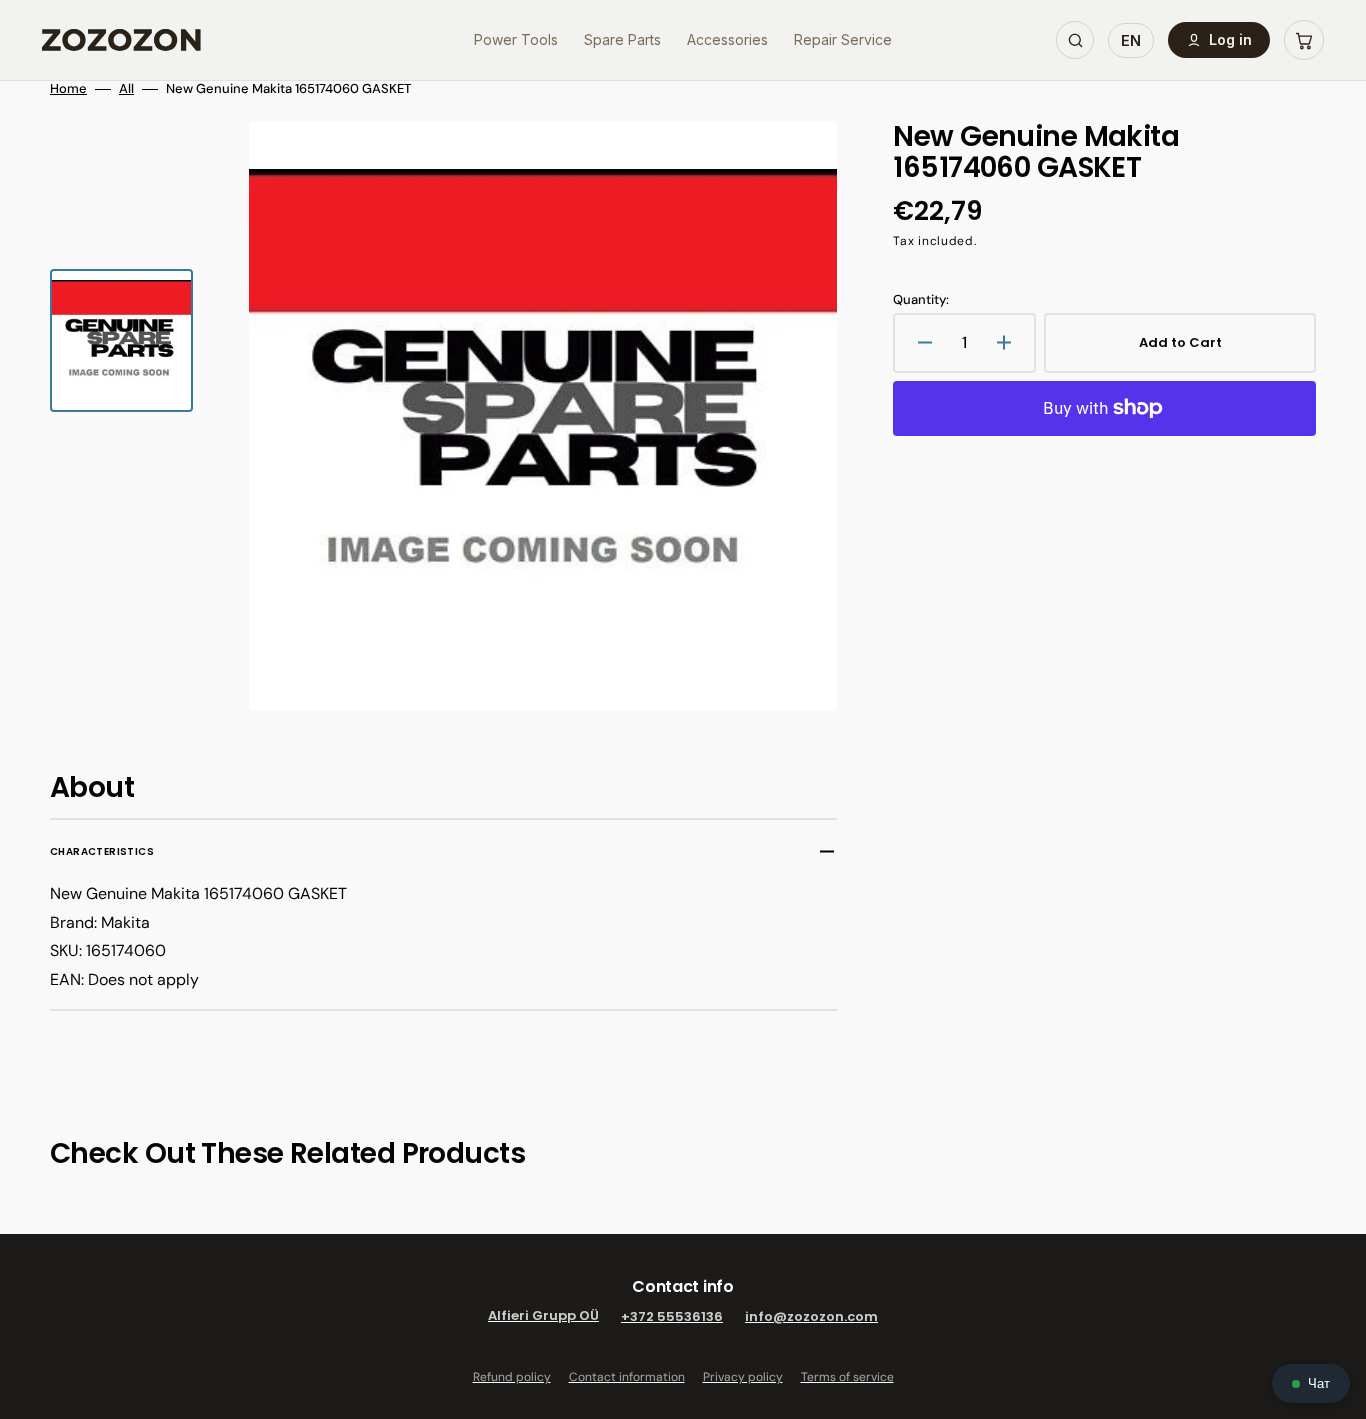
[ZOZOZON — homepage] (121, 40)
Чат (1319, 1383)
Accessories (727, 39)
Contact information (627, 1377)
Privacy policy (743, 1377)
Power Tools (516, 39)
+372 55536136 (672, 1316)
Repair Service (843, 39)
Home (68, 89)
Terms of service (847, 1377)
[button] (1304, 40)
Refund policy (512, 1377)
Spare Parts (622, 39)
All (126, 89)
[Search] (1075, 40)
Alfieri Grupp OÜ (543, 1316)
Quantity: (921, 300)
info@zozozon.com (811, 1316)
